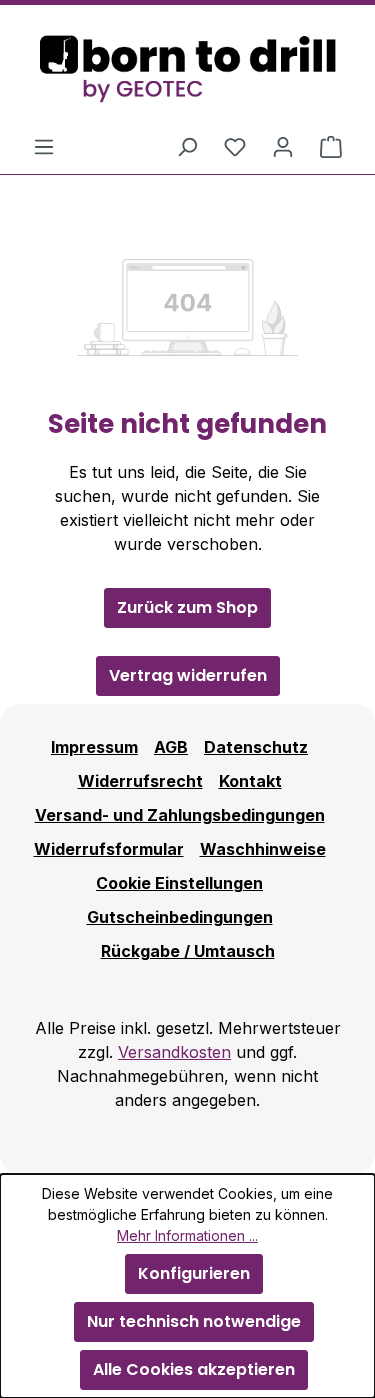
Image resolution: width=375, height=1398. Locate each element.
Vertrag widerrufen (188, 675)
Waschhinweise (263, 849)
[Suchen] (187, 146)
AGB (171, 747)
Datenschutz (256, 747)
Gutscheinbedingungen (180, 917)
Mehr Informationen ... (187, 1235)
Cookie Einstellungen (179, 883)
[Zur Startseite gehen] (187, 69)
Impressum (94, 747)
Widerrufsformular (109, 849)
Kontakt (250, 781)
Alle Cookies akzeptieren (194, 1369)
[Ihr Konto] (283, 146)
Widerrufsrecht (140, 781)
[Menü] (44, 146)
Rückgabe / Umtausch (188, 951)
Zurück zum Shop (187, 607)
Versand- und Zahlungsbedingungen (180, 815)
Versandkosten (174, 1052)
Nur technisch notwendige (194, 1321)
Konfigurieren (194, 1273)
